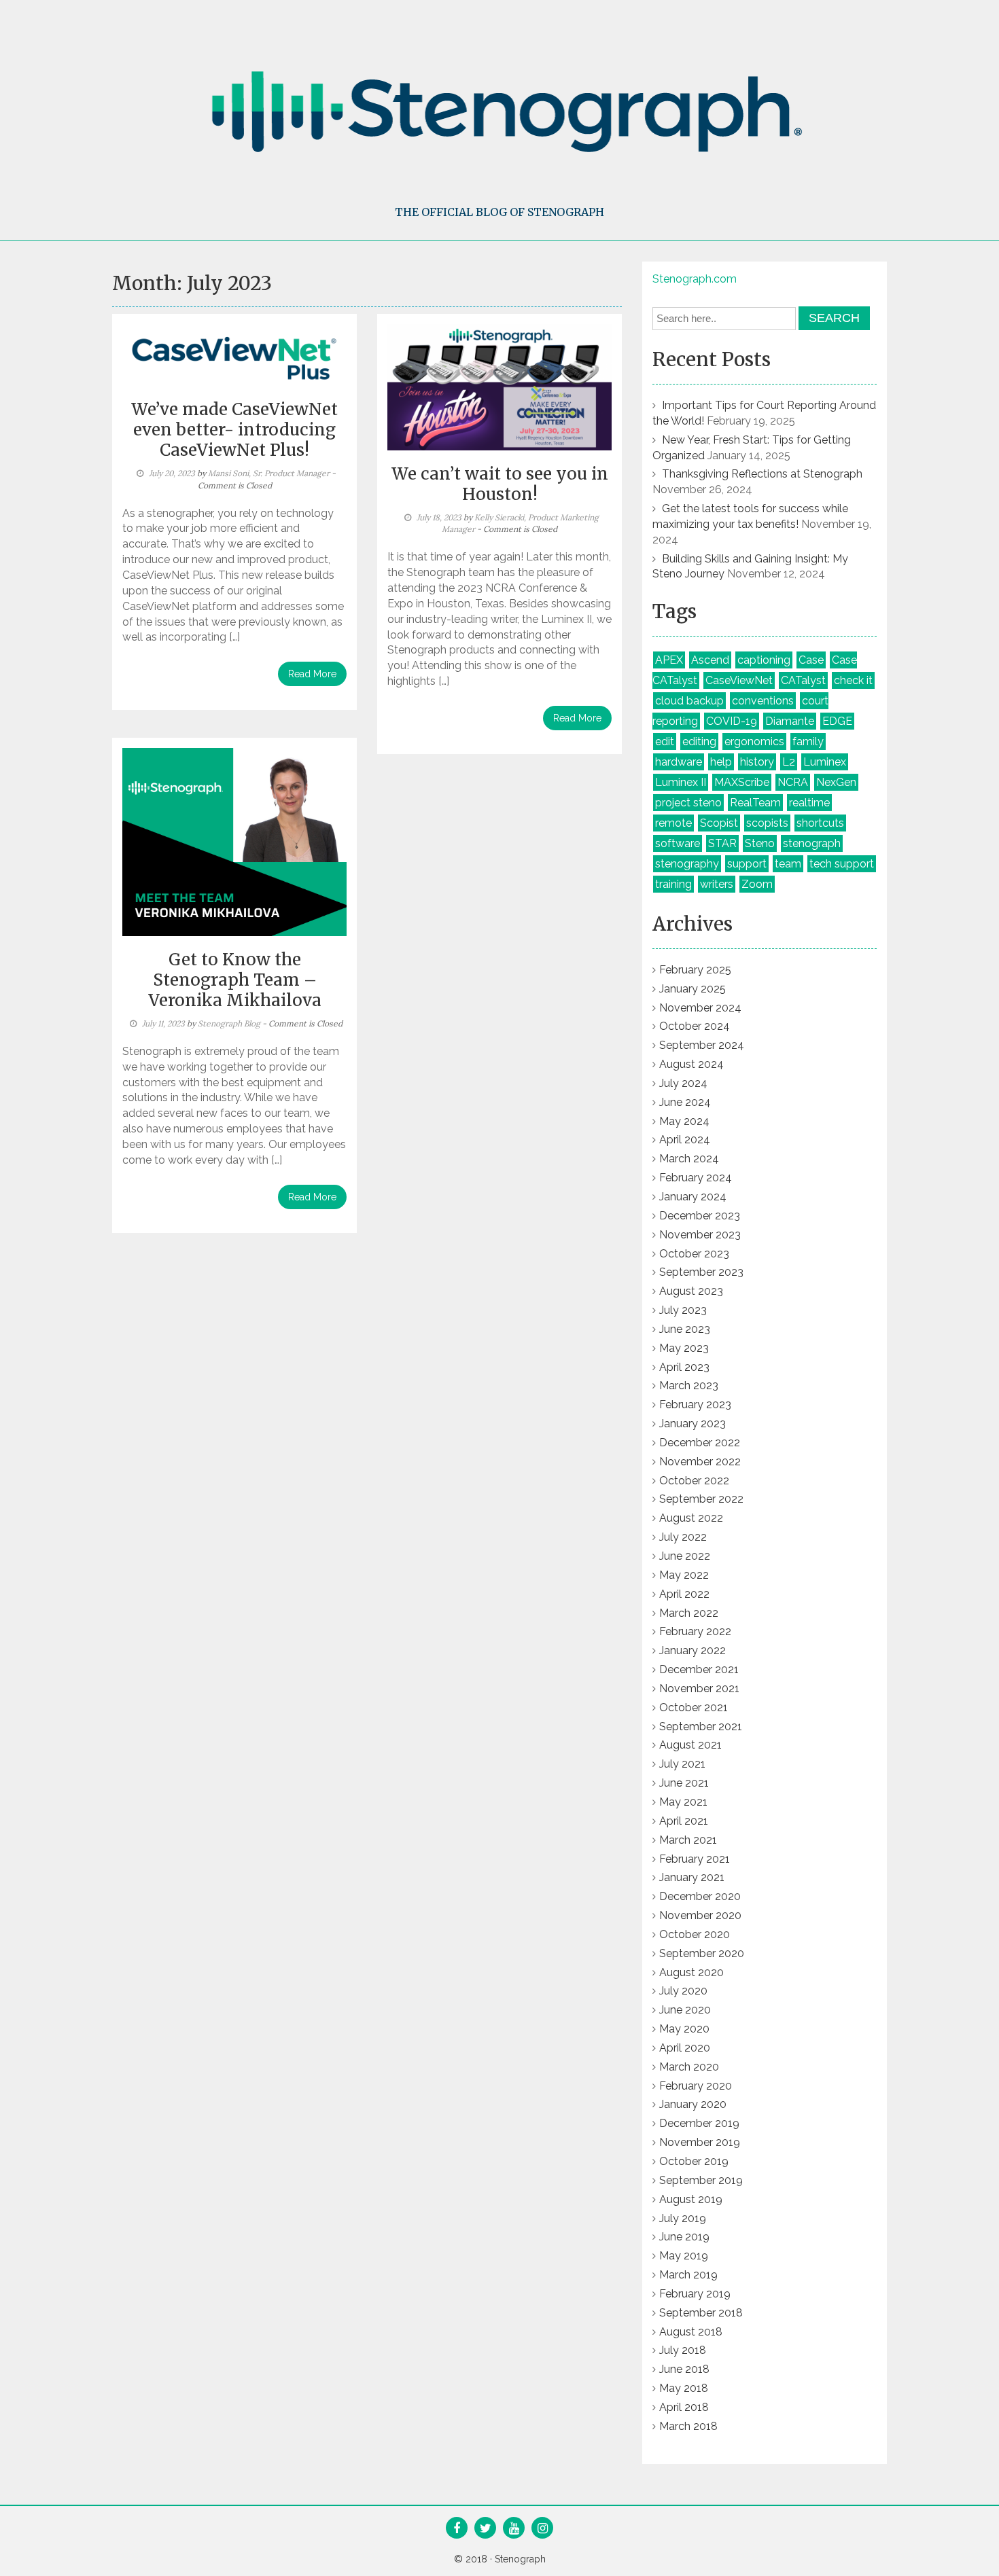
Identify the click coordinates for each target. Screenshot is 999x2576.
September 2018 (701, 2313)
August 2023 (691, 1291)
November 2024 (700, 1008)
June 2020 (685, 2010)
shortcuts (820, 823)
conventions (763, 701)
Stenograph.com (695, 279)
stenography (687, 864)
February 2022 (695, 1631)
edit (665, 741)
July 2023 (683, 1310)
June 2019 (684, 2237)
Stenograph (520, 2559)
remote (673, 823)
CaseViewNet (739, 680)
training (673, 884)
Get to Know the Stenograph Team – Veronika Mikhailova (235, 980)
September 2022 (701, 1499)
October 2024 (695, 1026)
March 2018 (688, 2426)
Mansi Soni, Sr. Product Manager (269, 473)
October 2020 (695, 1934)
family (808, 741)
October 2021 (694, 1707)
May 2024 (684, 1121)
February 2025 (695, 970)
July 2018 (683, 2350)
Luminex (825, 762)
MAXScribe (742, 782)
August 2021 (690, 1745)
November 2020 (700, 1915)
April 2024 (685, 1140)
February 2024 (696, 1178)
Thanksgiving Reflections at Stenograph (762, 474)
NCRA (793, 782)
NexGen (836, 782)
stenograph (812, 843)
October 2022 (694, 1481)
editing (699, 741)
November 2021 (699, 1688)
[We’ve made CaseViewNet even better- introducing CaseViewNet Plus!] (234, 355)
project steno (688, 803)
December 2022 (700, 1443)
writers (717, 884)
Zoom (757, 884)
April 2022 (684, 1594)
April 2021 (684, 1821)
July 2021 (682, 1764)
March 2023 (689, 1385)
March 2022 (689, 1613)
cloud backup (689, 701)
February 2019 (695, 2294)
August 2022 (691, 1518)
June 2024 (685, 1102)
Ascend (710, 660)
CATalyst (803, 680)
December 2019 (699, 2123)
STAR (722, 843)
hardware (679, 762)
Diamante (790, 721)
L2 (789, 762)
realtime (809, 803)
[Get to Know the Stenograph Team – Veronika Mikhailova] (234, 841)
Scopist (719, 823)
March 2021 (688, 1840)
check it (853, 680)
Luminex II (681, 782)
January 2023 (693, 1424)
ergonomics (754, 741)
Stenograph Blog (229, 1023)
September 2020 (702, 1953)
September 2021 (701, 1727)
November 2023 (700, 1235)
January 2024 (693, 1197)
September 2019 (701, 2180)
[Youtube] (514, 2529)
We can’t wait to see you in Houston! (500, 484)
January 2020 (693, 2104)
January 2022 (693, 1650)
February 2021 (695, 1859)
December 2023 (700, 1216)
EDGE (837, 721)
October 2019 (694, 2161)
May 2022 (684, 1575)
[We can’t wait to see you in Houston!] (500, 387)
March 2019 (688, 2275)
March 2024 (689, 1159)
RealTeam (755, 803)
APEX (669, 660)
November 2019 (700, 2142)
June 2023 (685, 1329)
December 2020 (700, 1896)
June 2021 (684, 1783)
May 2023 (684, 1348)
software (678, 843)
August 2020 (691, 1972)
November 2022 (700, 1462)
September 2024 (702, 1045)
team (788, 864)
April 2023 (684, 1367)
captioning (764, 660)
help (721, 762)
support (747, 864)
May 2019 (684, 2256)
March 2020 (689, 2067)
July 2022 (683, 1537)
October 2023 (694, 1254)
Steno (760, 843)
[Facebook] (457, 2529)
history (757, 762)
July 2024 (683, 1083)
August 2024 (691, 1064)
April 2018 (684, 2407)
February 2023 (695, 1405)
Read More (312, 674)
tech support (842, 864)
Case (811, 660)
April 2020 (685, 2048)
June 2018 (684, 2369)
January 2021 (692, 1877)
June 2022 (685, 1556)
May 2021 (683, 1802)
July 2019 (683, 2218)
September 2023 (701, 1272)
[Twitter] (486, 2529)
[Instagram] (543, 2529)
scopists (767, 823)
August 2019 (691, 2199)
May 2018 (684, 2388)
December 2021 (699, 1669)
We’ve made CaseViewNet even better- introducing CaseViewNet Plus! (234, 430)
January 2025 (693, 989)
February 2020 (696, 2086)
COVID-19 (732, 721)
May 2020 (684, 2029)
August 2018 (691, 2332)
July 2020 (683, 1991)
